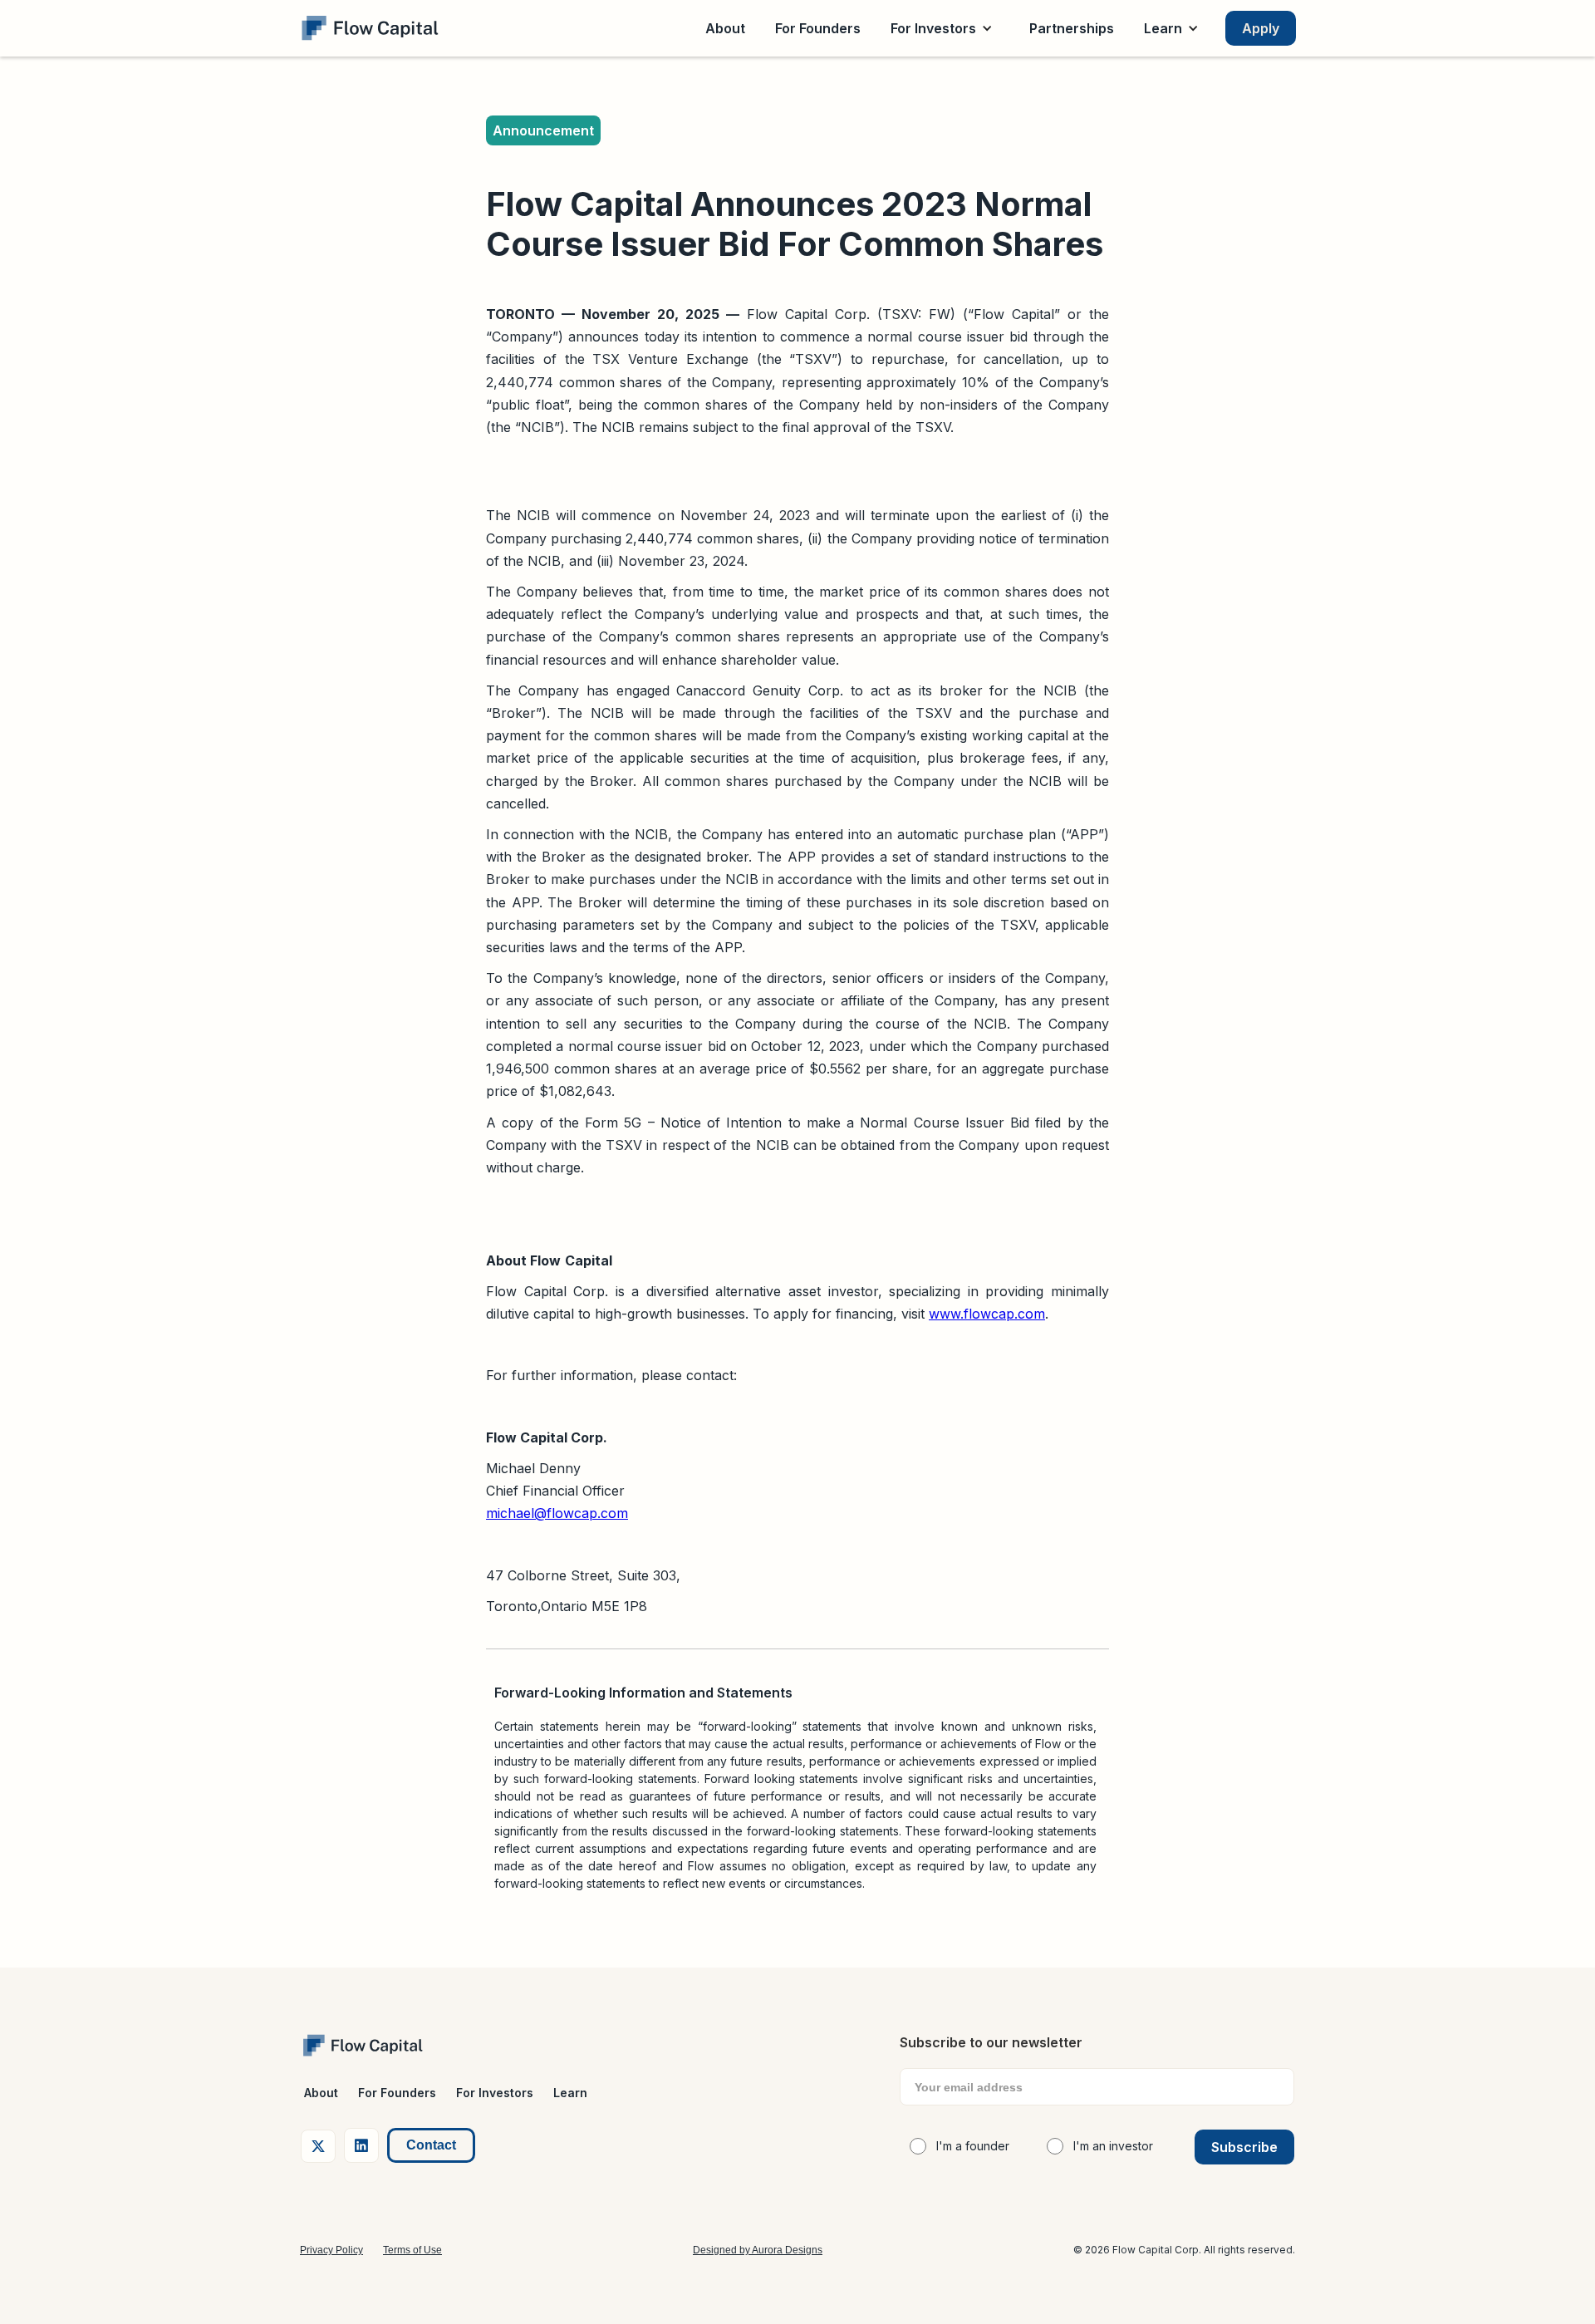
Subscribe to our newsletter (991, 2042)
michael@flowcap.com (557, 1513)
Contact (431, 2145)
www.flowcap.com (987, 1314)
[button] (945, 28)
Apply (1261, 28)
